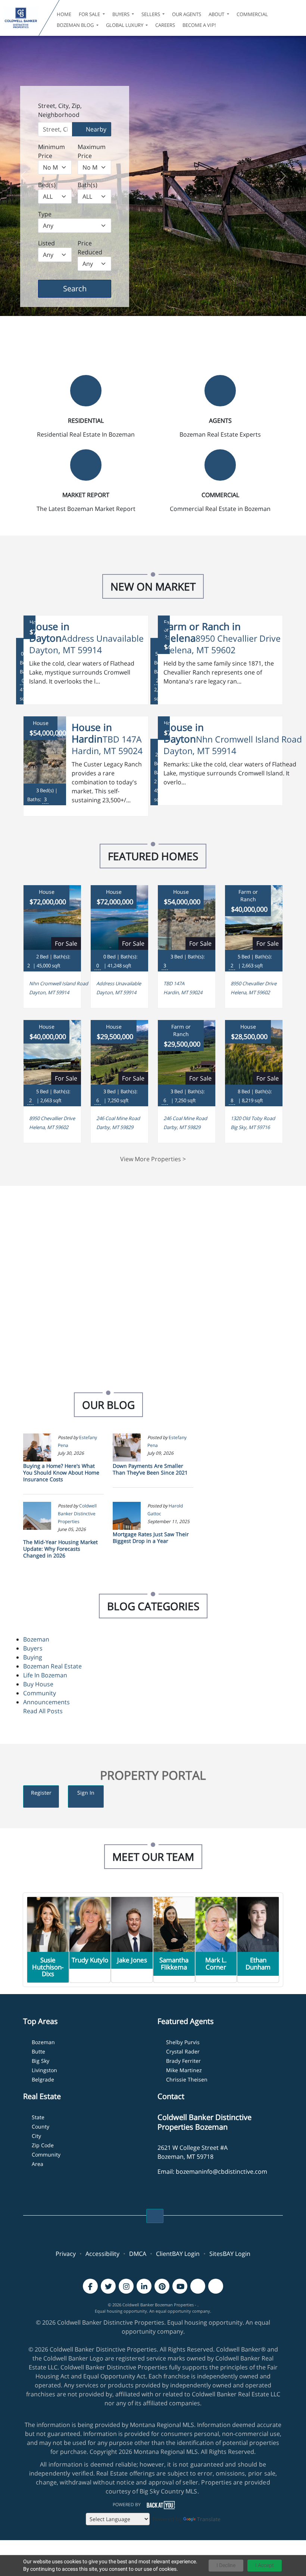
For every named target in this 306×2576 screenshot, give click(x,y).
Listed (46, 243)
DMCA (138, 2254)
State (38, 2117)
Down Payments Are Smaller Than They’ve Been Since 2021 (150, 1469)
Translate (209, 2519)
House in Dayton (49, 632)
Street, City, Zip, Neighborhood (60, 110)
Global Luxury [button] (125, 25)
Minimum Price (51, 151)
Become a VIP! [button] (199, 25)
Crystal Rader (183, 2051)
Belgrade (43, 2079)
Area (38, 2164)
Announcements (46, 1702)
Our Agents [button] (187, 14)
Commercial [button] (252, 14)
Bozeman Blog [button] (76, 25)
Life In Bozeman (45, 1675)
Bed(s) (47, 185)
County (40, 2126)
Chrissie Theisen (187, 2079)
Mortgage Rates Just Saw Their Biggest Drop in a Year (151, 1537)
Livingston (44, 2070)
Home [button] (64, 14)
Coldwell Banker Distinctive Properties (77, 1514)
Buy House (38, 1684)
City (36, 2136)
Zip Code (43, 2145)
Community (40, 1693)
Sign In (86, 1793)
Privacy (66, 2254)
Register (41, 1793)
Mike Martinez (184, 2070)
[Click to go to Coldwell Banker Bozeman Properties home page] (21, 18)
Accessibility (102, 2254)
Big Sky (40, 2061)
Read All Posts (43, 1711)
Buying (33, 1657)
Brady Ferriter (183, 2061)
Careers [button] (165, 25)
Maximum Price (92, 151)
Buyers (33, 1648)
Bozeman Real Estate (52, 1666)
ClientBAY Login (178, 2254)
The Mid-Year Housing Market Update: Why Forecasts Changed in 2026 (60, 1549)
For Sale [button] (90, 14)
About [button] (217, 14)
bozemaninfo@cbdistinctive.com (221, 2172)
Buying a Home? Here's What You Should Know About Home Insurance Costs (61, 1473)
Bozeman (36, 1639)
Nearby (95, 129)
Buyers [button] (121, 14)
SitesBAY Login (230, 2254)
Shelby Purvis (183, 2042)
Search (86, 288)
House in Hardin (92, 733)
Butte (38, 2051)
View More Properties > (153, 1159)
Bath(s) (88, 185)
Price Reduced (90, 248)
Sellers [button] (151, 14)
